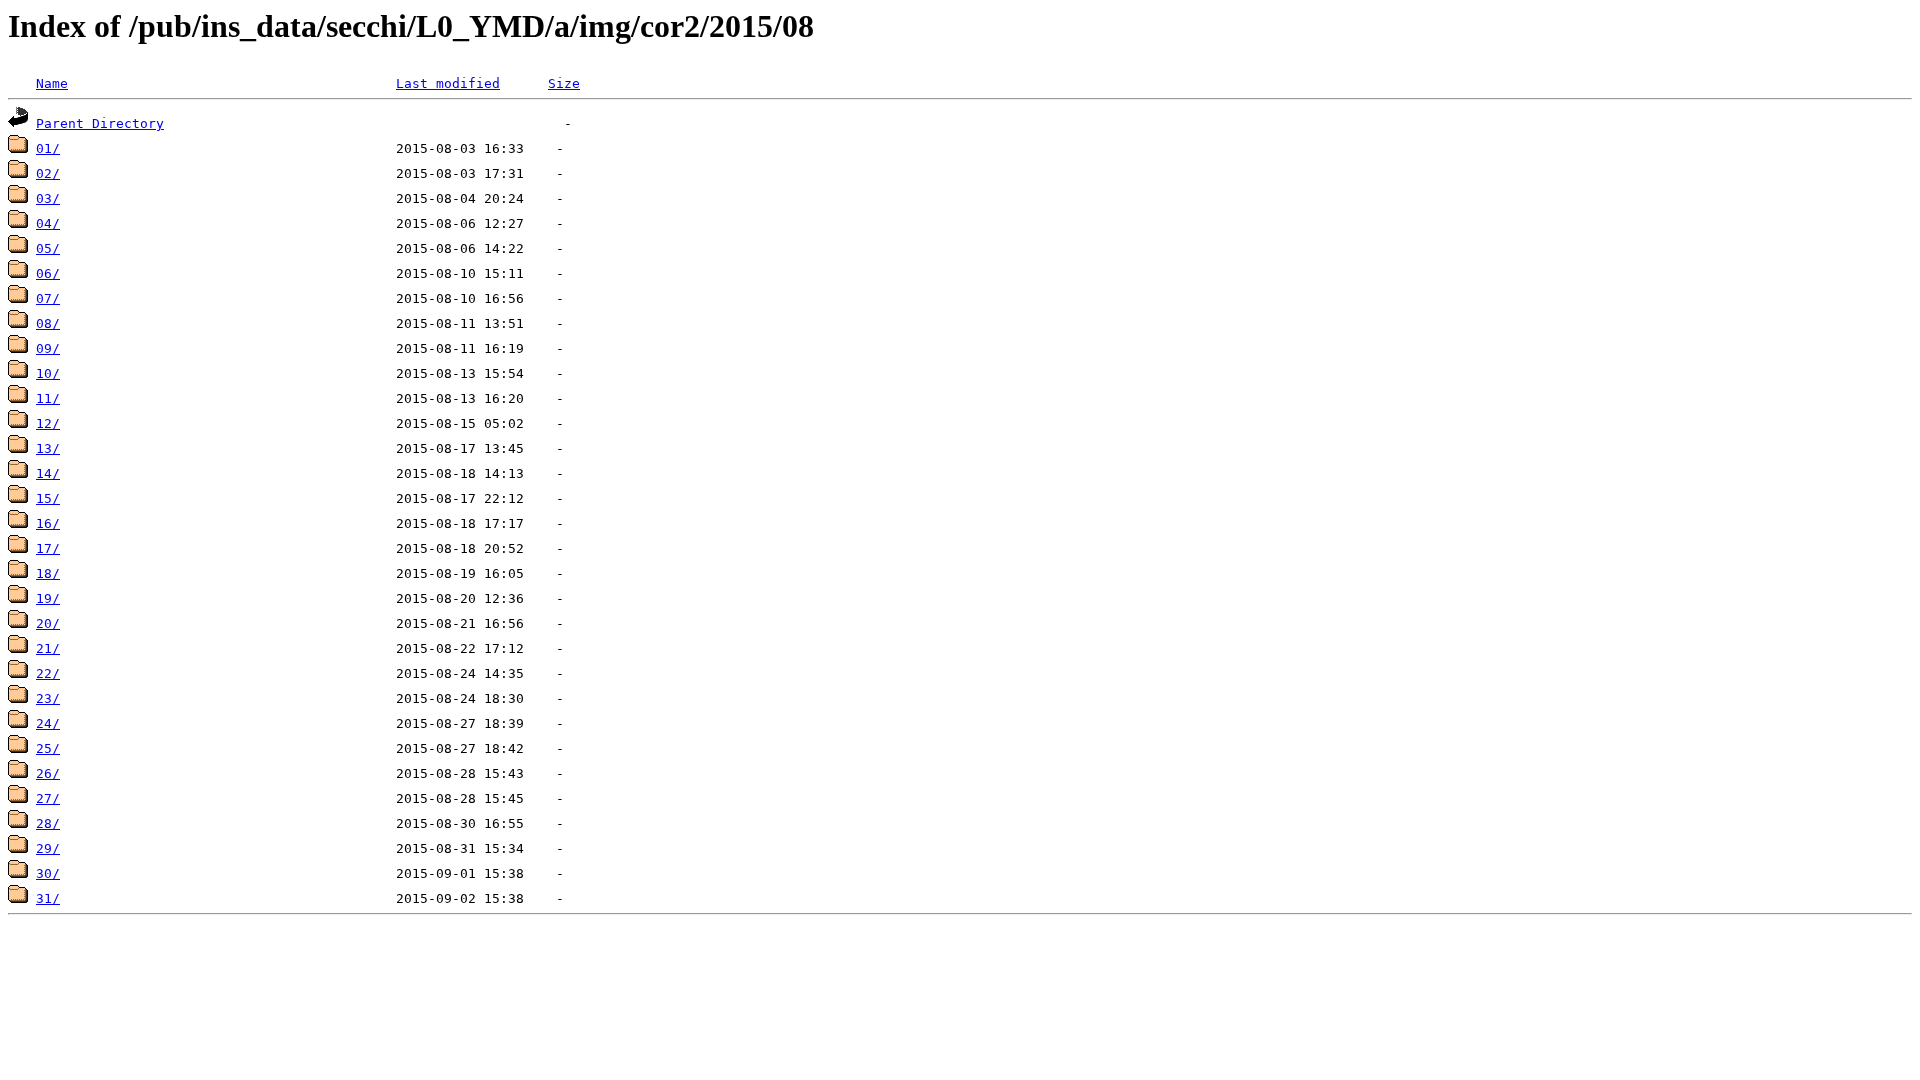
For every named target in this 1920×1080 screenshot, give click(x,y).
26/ (48, 773)
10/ (48, 373)
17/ (48, 548)
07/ (48, 298)
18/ (48, 573)
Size (564, 83)
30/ (48, 873)
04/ (48, 223)
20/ (48, 623)
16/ (48, 523)
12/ (48, 423)
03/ (48, 198)
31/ (48, 898)
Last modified (448, 83)
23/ (48, 698)
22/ (48, 673)
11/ (48, 398)
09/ (48, 348)
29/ (48, 848)
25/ (48, 748)
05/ (48, 248)
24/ (48, 723)
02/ (48, 173)
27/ (48, 798)
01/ (48, 148)
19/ (48, 598)
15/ (48, 498)
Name (52, 83)
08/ (48, 323)
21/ (48, 648)
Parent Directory (100, 123)
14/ (48, 473)
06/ (48, 273)
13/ (48, 448)
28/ (48, 823)
